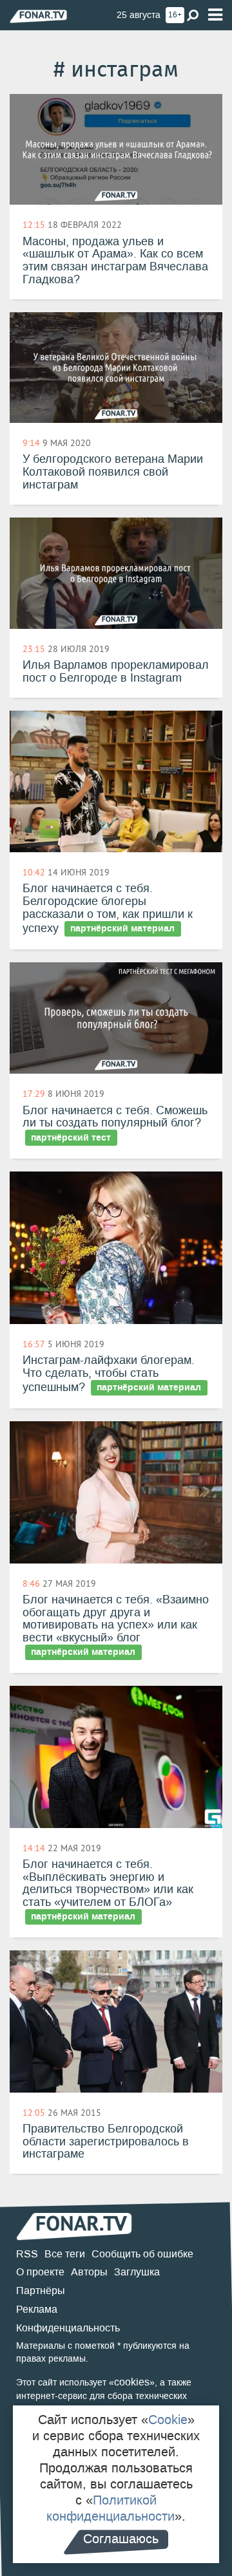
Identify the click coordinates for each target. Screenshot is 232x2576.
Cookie (168, 2420)
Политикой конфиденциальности (111, 2508)
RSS (27, 2254)
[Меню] (215, 15)
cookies (132, 2382)
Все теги (65, 2254)
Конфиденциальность (68, 2328)
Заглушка (137, 2272)
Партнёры (41, 2291)
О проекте (40, 2272)
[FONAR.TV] (38, 16)
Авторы (89, 2272)
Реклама (37, 2309)
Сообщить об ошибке (142, 2254)
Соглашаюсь (121, 2539)
